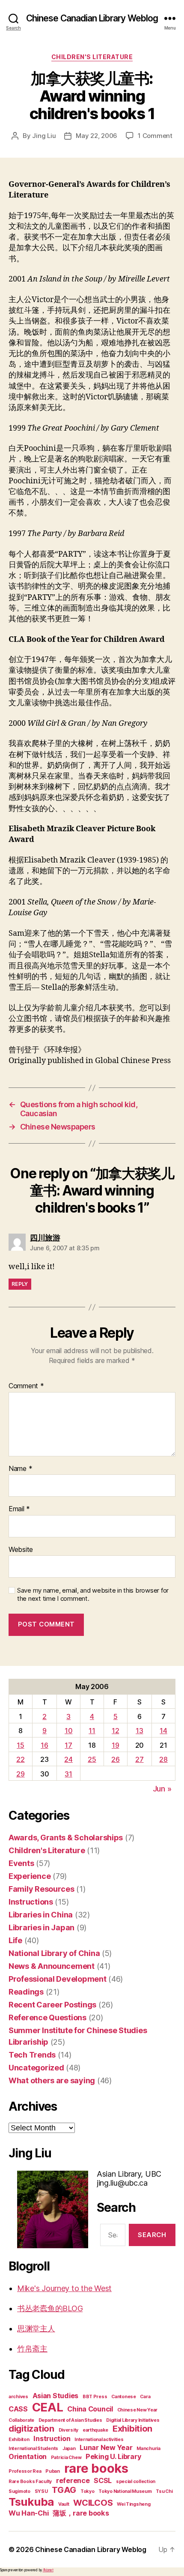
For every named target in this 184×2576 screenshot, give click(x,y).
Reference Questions (47, 2017)
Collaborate (21, 2420)
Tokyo (88, 2491)
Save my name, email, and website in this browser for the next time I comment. (93, 1595)
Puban (53, 2471)
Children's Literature (92, 57)
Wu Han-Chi (28, 2513)
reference (73, 2480)
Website (21, 1550)
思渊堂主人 (36, 2329)
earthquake (95, 2430)
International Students (33, 2449)
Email (19, 1509)
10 (68, 1731)
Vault (64, 2504)
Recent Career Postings (52, 2005)
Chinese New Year (138, 2410)
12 (115, 1731)
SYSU (41, 2491)
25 (92, 1759)
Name (20, 1469)
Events (21, 1863)
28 (163, 1759)
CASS (18, 2409)
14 (163, 1731)
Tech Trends (32, 2055)
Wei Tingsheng (134, 2504)
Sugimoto (19, 2491)
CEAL (48, 2407)
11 (92, 1731)
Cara (145, 2397)
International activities (99, 2440)
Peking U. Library (113, 2456)
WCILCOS (93, 2503)
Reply (20, 1284)
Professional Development (58, 1979)
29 (20, 1774)
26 (115, 1759)
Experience (30, 1876)
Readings (26, 1992)
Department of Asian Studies (70, 2420)
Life (15, 1940)
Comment (26, 1386)
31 (68, 1774)
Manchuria (148, 2449)
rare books (96, 2468)
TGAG (64, 2490)
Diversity (69, 2430)
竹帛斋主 (32, 2349)
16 (44, 1745)
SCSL (103, 2480)
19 (115, 1745)
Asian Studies (56, 2396)
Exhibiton (19, 2440)
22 (20, 1759)
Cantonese (124, 2397)
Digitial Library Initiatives (133, 2420)
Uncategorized (36, 2068)
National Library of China (54, 1953)
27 (139, 1759)
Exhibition (132, 2429)
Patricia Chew (66, 2458)
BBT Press (95, 2397)
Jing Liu (44, 136)
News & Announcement (52, 1966)
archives (18, 2397)
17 (68, 1745)
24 (68, 1759)
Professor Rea (25, 2471)
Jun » (162, 1789)
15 (20, 1745)
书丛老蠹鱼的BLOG (50, 2308)
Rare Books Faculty (30, 2482)
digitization (31, 2429)
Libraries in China (41, 1915)
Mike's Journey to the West (64, 2288)
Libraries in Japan (42, 1928)
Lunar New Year (106, 2447)
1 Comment (155, 136)
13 (139, 1731)
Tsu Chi (164, 2491)
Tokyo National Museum (125, 2491)
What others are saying (52, 2080)
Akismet (48, 2570)
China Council (90, 2409)
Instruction (52, 2438)
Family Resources (42, 1889)
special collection (136, 2482)
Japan (69, 2449)
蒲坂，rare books (81, 2513)
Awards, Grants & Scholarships (66, 1838)
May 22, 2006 (96, 136)
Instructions (31, 1902)
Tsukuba (31, 2502)
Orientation (28, 2456)
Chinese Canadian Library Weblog (92, 18)
